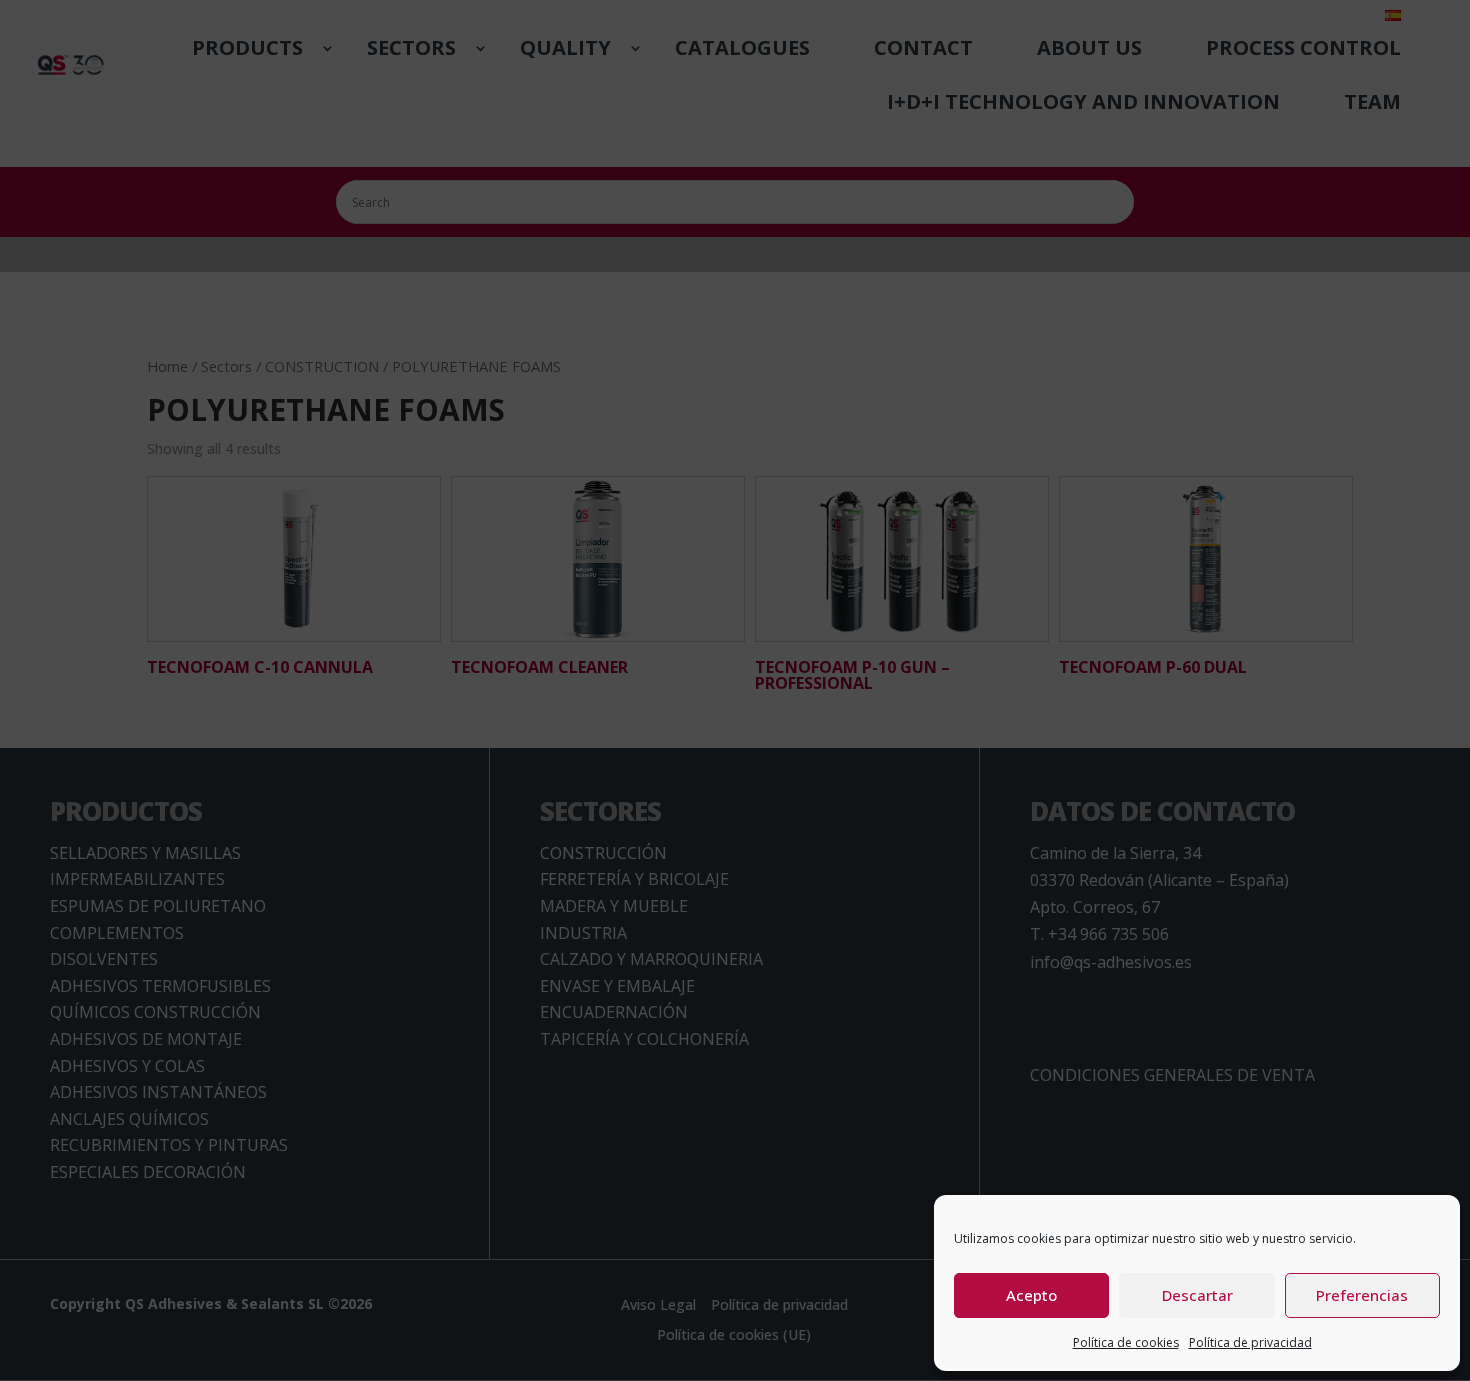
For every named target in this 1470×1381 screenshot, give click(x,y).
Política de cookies (1126, 1342)
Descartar (1197, 1295)
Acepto (1031, 1295)
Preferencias (1362, 1295)
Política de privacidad (1250, 1342)
